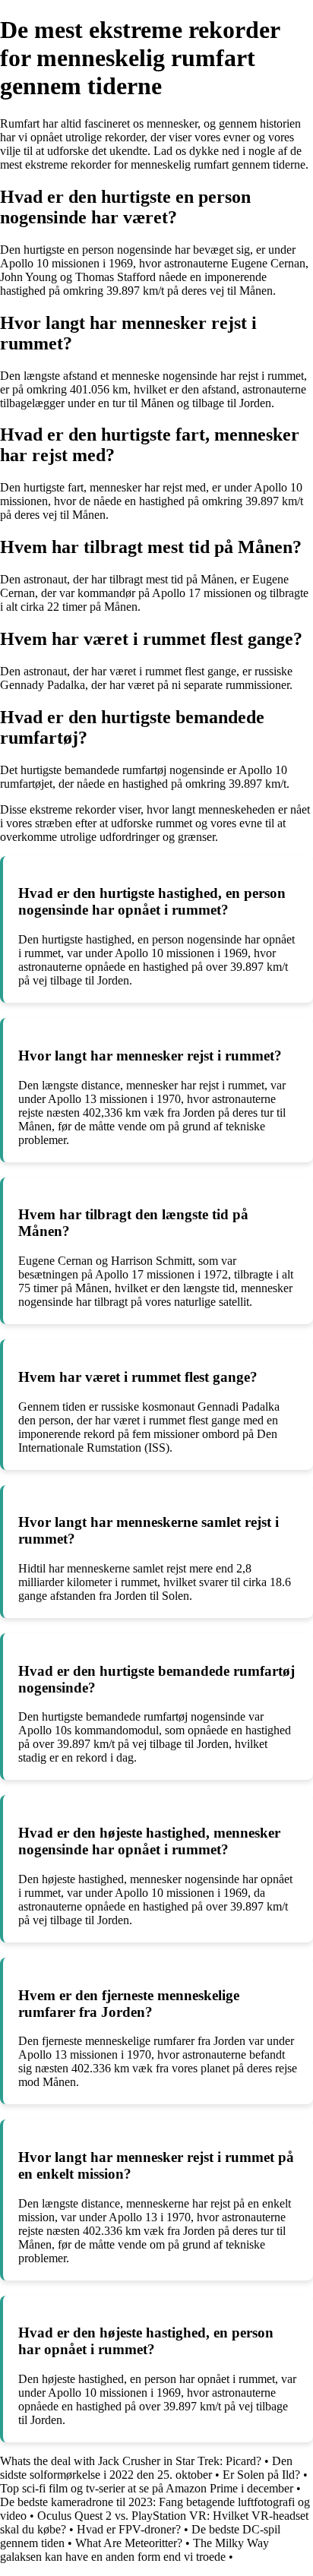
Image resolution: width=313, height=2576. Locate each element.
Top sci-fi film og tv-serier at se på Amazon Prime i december (147, 2488)
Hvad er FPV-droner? (129, 2529)
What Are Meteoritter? (129, 2543)
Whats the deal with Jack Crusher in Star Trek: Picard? (131, 2461)
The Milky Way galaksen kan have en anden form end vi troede (134, 2550)
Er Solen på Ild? (261, 2475)
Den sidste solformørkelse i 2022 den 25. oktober (146, 2468)
